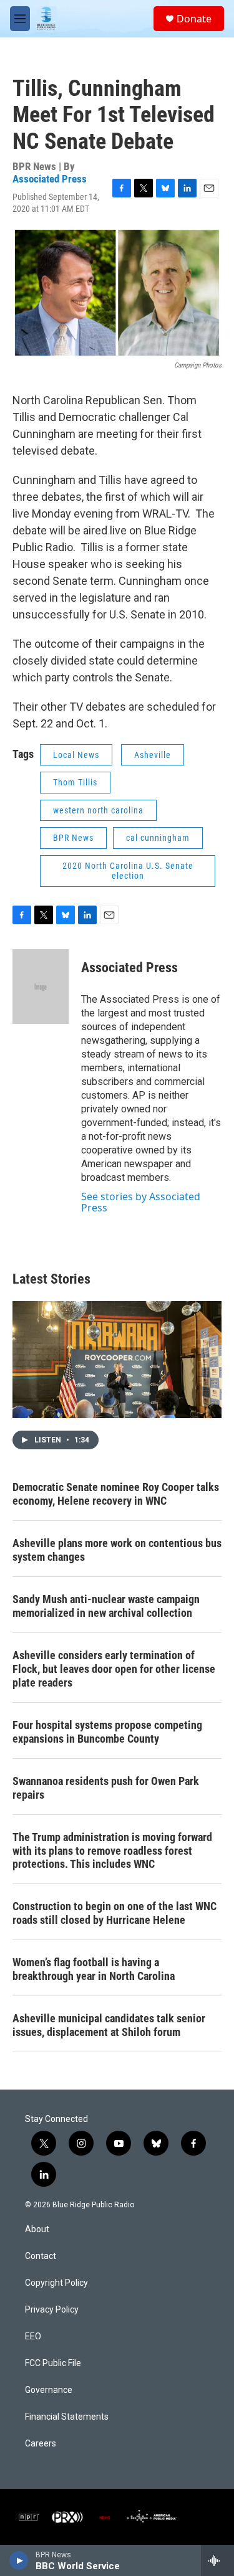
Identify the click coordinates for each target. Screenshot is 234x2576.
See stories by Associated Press (141, 1202)
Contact (41, 2256)
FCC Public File (53, 2363)
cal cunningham (158, 838)
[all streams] (217, 2560)
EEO (33, 2337)
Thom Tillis (75, 782)
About (37, 2229)
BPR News (73, 838)
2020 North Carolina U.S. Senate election (128, 871)
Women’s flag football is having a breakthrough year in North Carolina (94, 1969)
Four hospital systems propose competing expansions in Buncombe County (107, 1732)
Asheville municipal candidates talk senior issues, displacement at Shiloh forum (109, 2025)
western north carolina (98, 810)
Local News (76, 755)
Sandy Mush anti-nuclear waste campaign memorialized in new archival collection (106, 1606)
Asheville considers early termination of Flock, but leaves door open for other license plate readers (114, 1669)
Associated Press (50, 179)
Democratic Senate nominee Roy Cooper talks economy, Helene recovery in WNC (116, 1494)
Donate (194, 19)
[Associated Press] (41, 987)
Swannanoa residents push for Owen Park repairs (106, 1788)
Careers (41, 2444)
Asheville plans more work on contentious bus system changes (117, 1550)
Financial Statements (67, 2417)
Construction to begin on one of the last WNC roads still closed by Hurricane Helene (115, 1913)
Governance (49, 2390)
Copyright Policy (56, 2283)
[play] (19, 2560)
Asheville (153, 755)
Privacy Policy (52, 2310)
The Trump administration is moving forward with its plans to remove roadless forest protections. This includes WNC (112, 1851)
